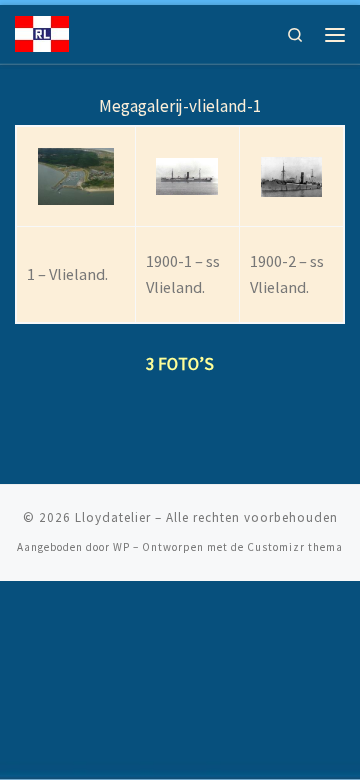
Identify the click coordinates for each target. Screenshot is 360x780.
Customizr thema (295, 547)
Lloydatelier (113, 517)
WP (121, 547)
